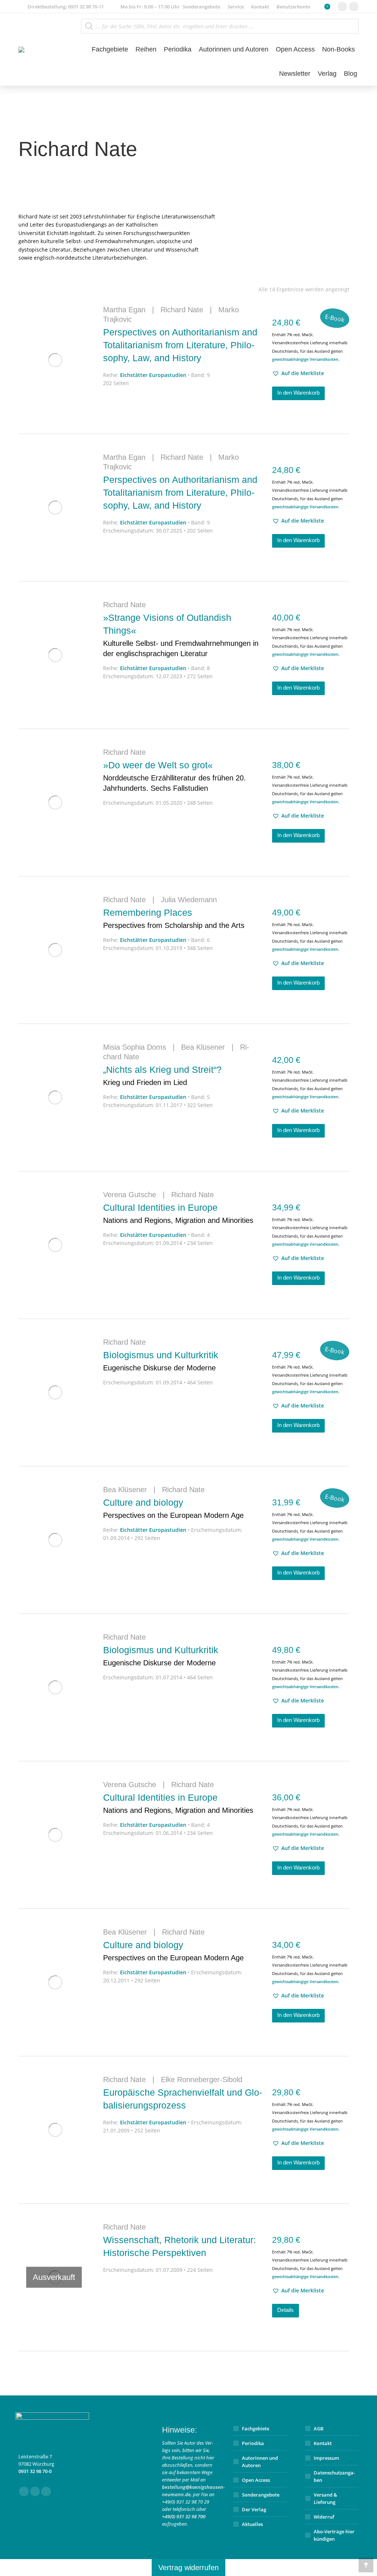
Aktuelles (252, 2524)
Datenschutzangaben (334, 2476)
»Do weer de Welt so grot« (175, 776)
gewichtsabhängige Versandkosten (305, 359)
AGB (319, 2429)
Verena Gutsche (130, 1195)
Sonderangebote (261, 2495)
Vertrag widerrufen (188, 2568)
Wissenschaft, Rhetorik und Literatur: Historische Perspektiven (179, 2246)
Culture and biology (173, 1508)
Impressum (326, 2458)
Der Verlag (254, 2509)
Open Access (256, 2480)
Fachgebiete (256, 2429)
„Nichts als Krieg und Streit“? (162, 1075)
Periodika (253, 2443)
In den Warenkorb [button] (298, 393)
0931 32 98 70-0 (35, 2471)
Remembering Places (174, 918)
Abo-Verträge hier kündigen (334, 2535)
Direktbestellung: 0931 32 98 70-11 (66, 7)
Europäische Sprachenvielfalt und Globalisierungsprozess (183, 2099)
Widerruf (324, 2517)
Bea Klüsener (203, 1047)
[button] (298, 373)
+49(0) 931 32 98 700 (184, 2516)
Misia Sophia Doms (135, 1047)
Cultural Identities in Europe (178, 1213)
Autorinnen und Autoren (260, 2462)
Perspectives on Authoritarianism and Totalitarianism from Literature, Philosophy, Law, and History (180, 345)
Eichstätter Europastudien (153, 375)
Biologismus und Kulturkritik (161, 1361)
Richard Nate (182, 310)
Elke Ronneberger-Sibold (202, 2079)
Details (286, 2310)
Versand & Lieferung (325, 2498)
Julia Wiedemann (189, 900)
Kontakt (323, 2443)
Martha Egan (124, 310)
